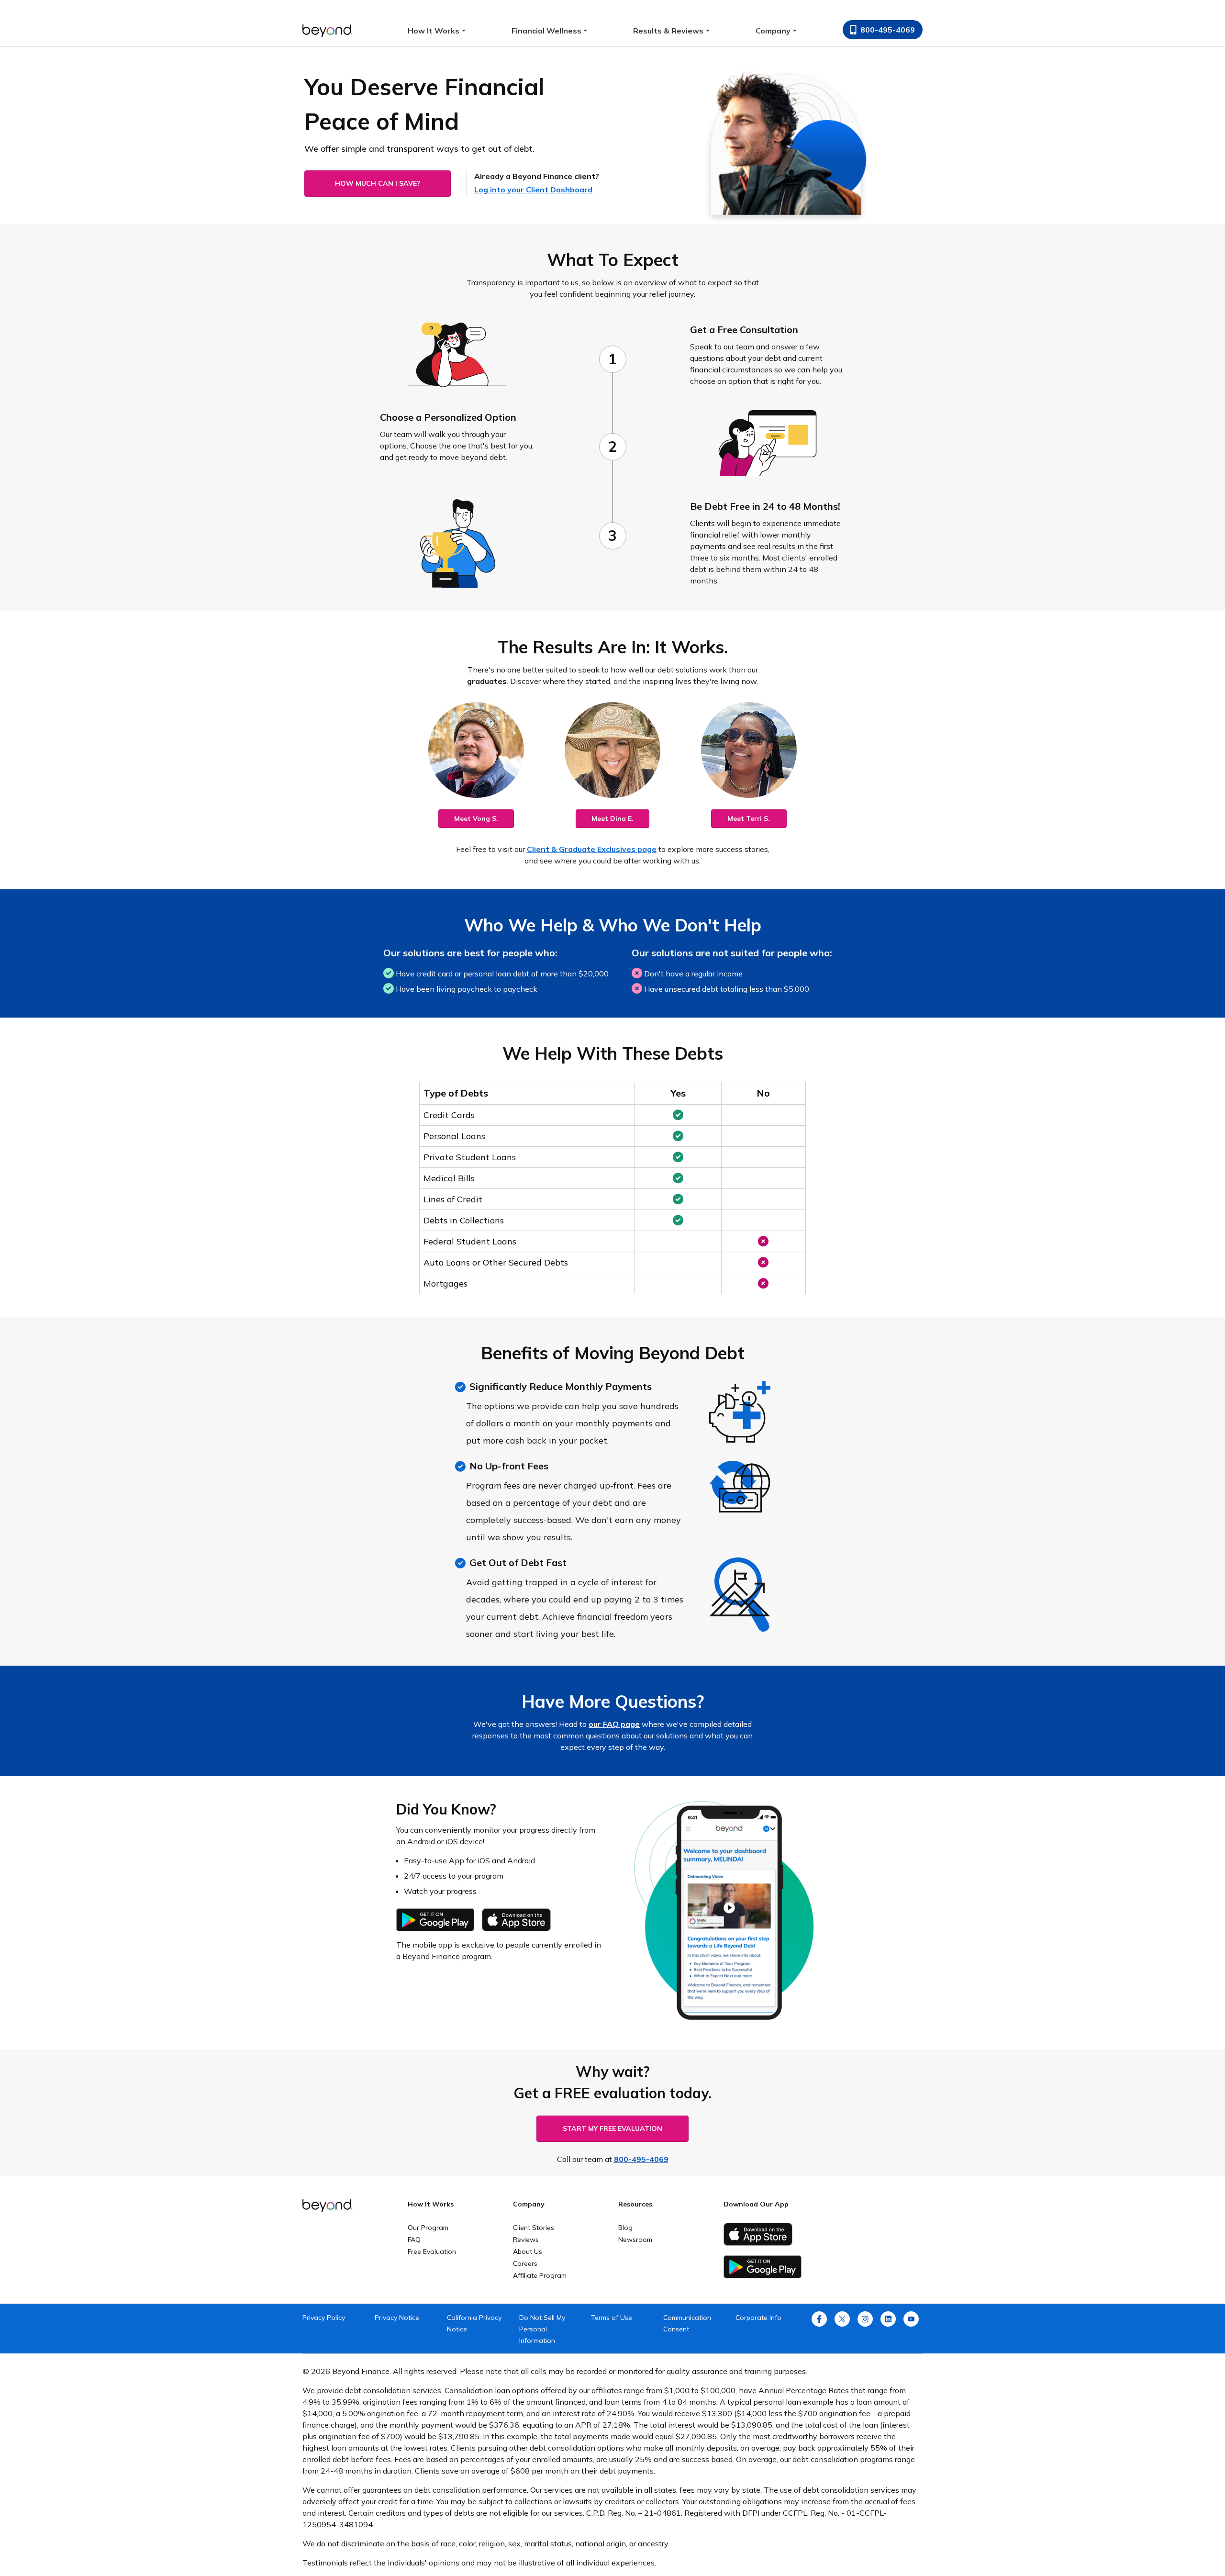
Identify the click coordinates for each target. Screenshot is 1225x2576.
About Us (528, 2251)
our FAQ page (614, 1724)
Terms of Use (612, 2318)
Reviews (526, 2240)
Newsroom (635, 2240)
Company (773, 31)
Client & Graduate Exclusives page (592, 849)
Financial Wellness (546, 31)
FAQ (414, 2240)
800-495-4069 (888, 30)
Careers (525, 2263)
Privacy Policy (324, 2318)
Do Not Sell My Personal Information (542, 2329)
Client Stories (534, 2228)
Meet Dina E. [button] (612, 818)
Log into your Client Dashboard (533, 190)
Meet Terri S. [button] (749, 818)
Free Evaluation (432, 2251)
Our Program (428, 2228)
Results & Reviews (668, 31)
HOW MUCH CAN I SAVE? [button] (378, 183)
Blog (625, 2228)
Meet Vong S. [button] (476, 818)
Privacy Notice (397, 2318)
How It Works (434, 31)
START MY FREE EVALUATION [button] (612, 2128)
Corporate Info (758, 2318)
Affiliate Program (540, 2275)
